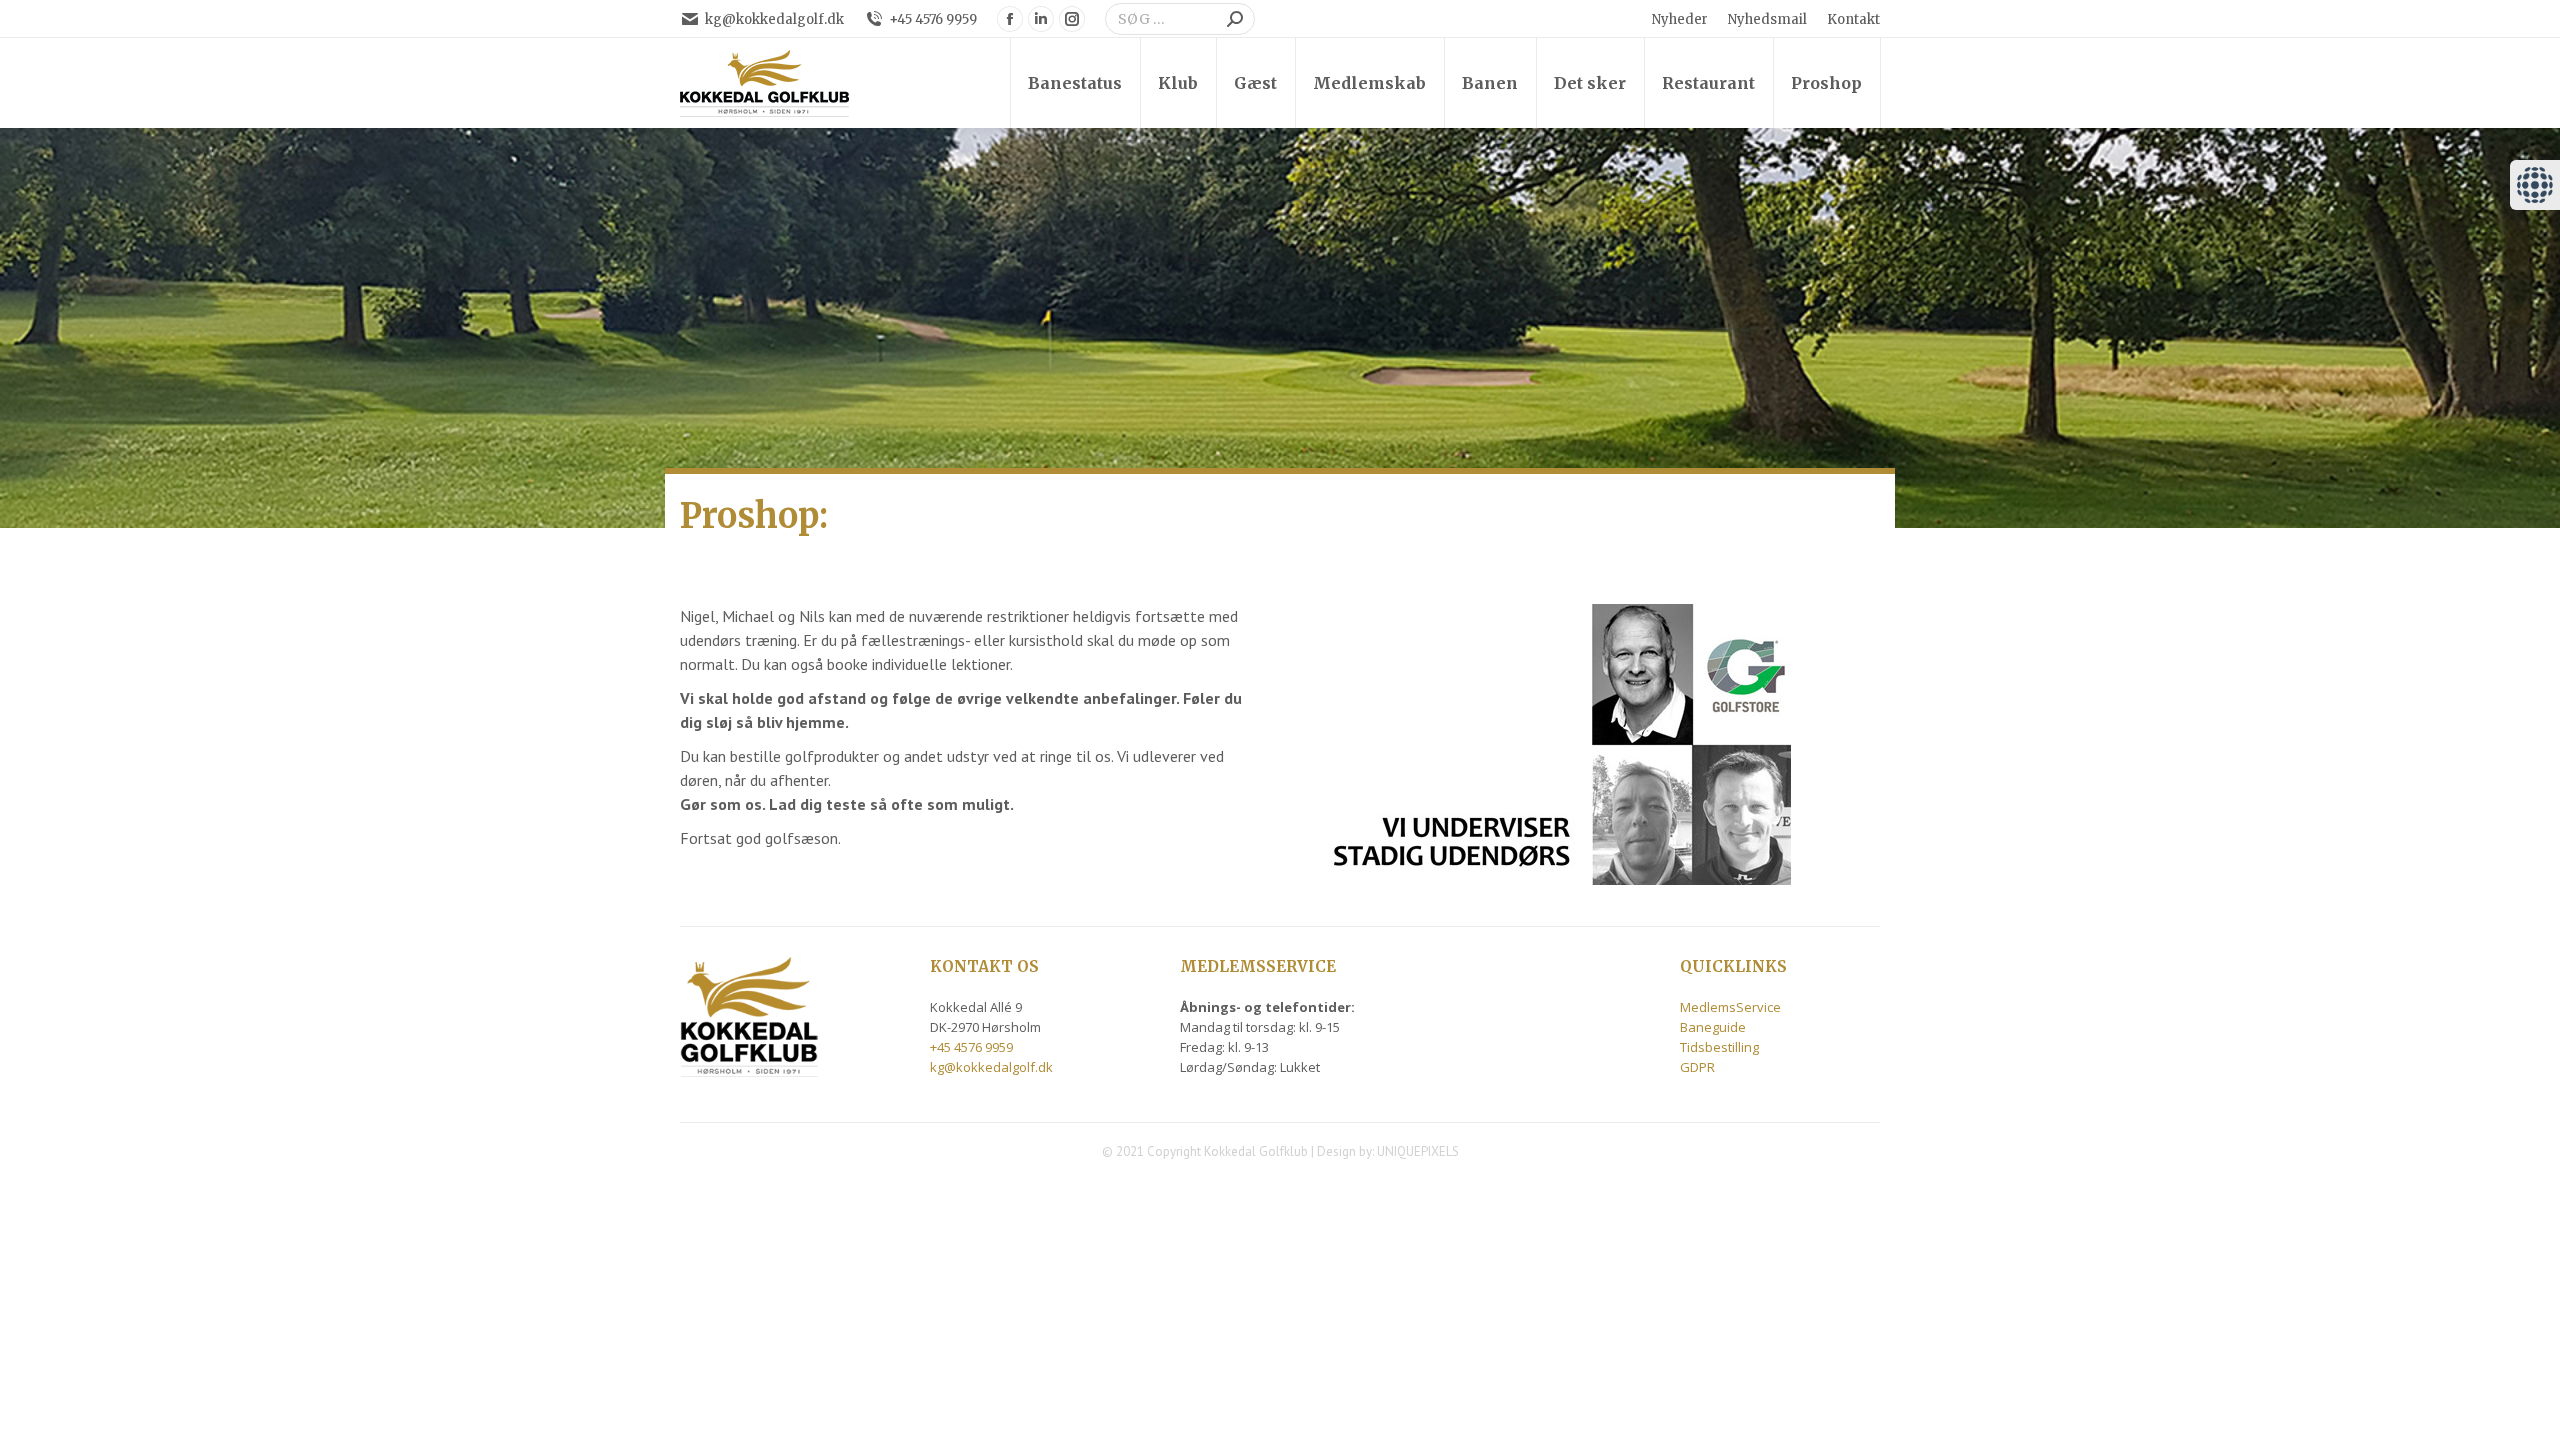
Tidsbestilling (1719, 1047)
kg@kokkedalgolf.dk (774, 19)
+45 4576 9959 (933, 19)
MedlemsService (1730, 1007)
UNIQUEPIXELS (1418, 1151)
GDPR (1697, 1067)
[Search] (1235, 19)
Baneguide (1713, 1027)
